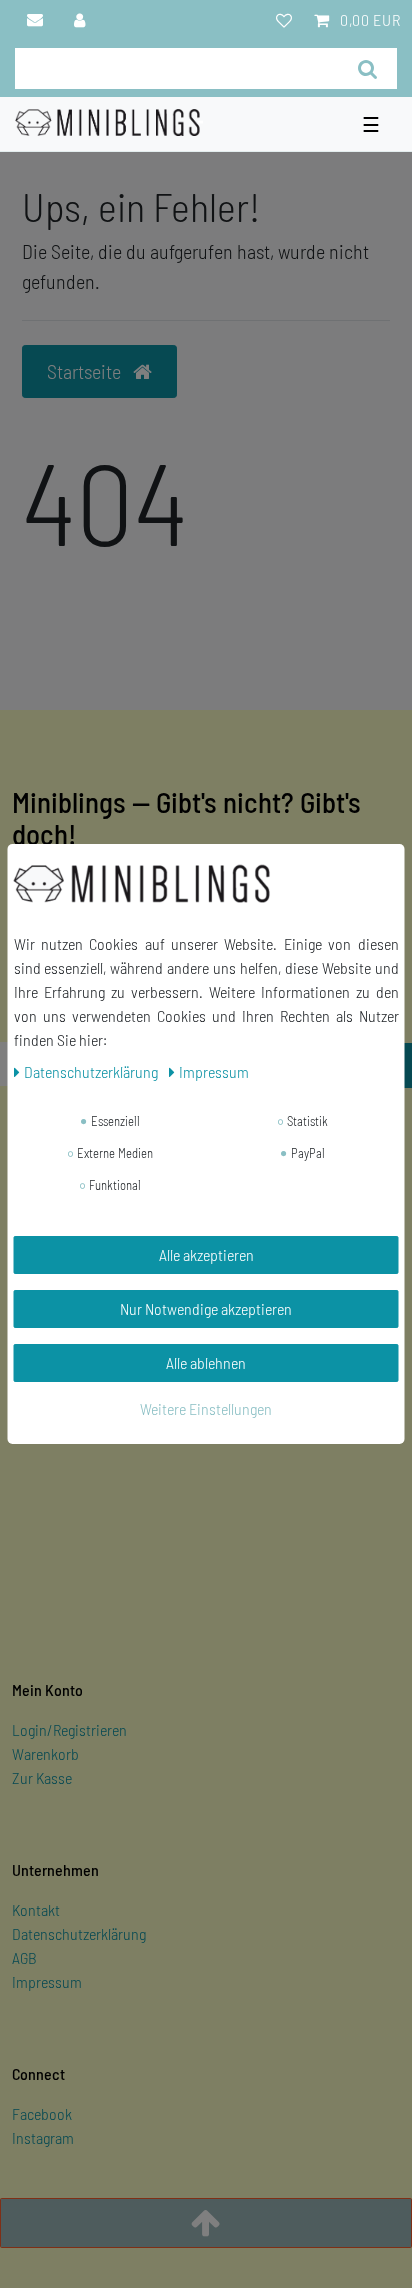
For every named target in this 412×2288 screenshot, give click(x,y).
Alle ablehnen (206, 1362)
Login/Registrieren (69, 1729)
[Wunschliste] (284, 20)
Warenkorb (45, 1753)
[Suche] (367, 68)
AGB (24, 1957)
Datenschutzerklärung (79, 1933)
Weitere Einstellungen (206, 1408)
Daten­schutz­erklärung (92, 1071)
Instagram (43, 2137)
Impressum (47, 1981)
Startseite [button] (86, 371)
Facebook (42, 2113)
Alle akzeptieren (206, 1254)
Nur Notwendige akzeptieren (206, 1308)
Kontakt (36, 1909)
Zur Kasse (42, 1777)
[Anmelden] (80, 20)
